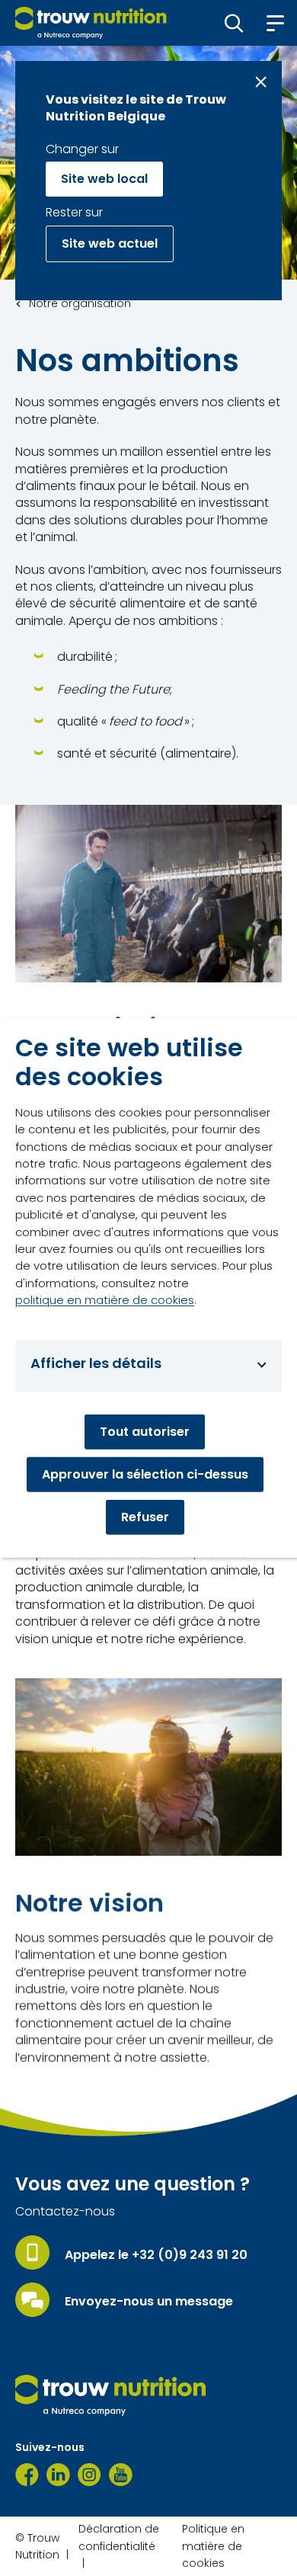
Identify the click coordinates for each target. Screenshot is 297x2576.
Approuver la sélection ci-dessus (145, 1474)
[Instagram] (89, 2475)
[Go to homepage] (91, 23)
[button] (234, 23)
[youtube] (121, 2475)
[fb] (27, 2475)
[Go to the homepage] (110, 2395)
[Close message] (261, 82)
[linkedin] (58, 2475)
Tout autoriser (145, 1432)
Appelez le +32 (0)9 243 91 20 (156, 2255)
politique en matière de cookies (105, 1300)
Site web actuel (110, 244)
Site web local (104, 179)
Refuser (145, 1517)
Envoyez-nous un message (149, 2302)
